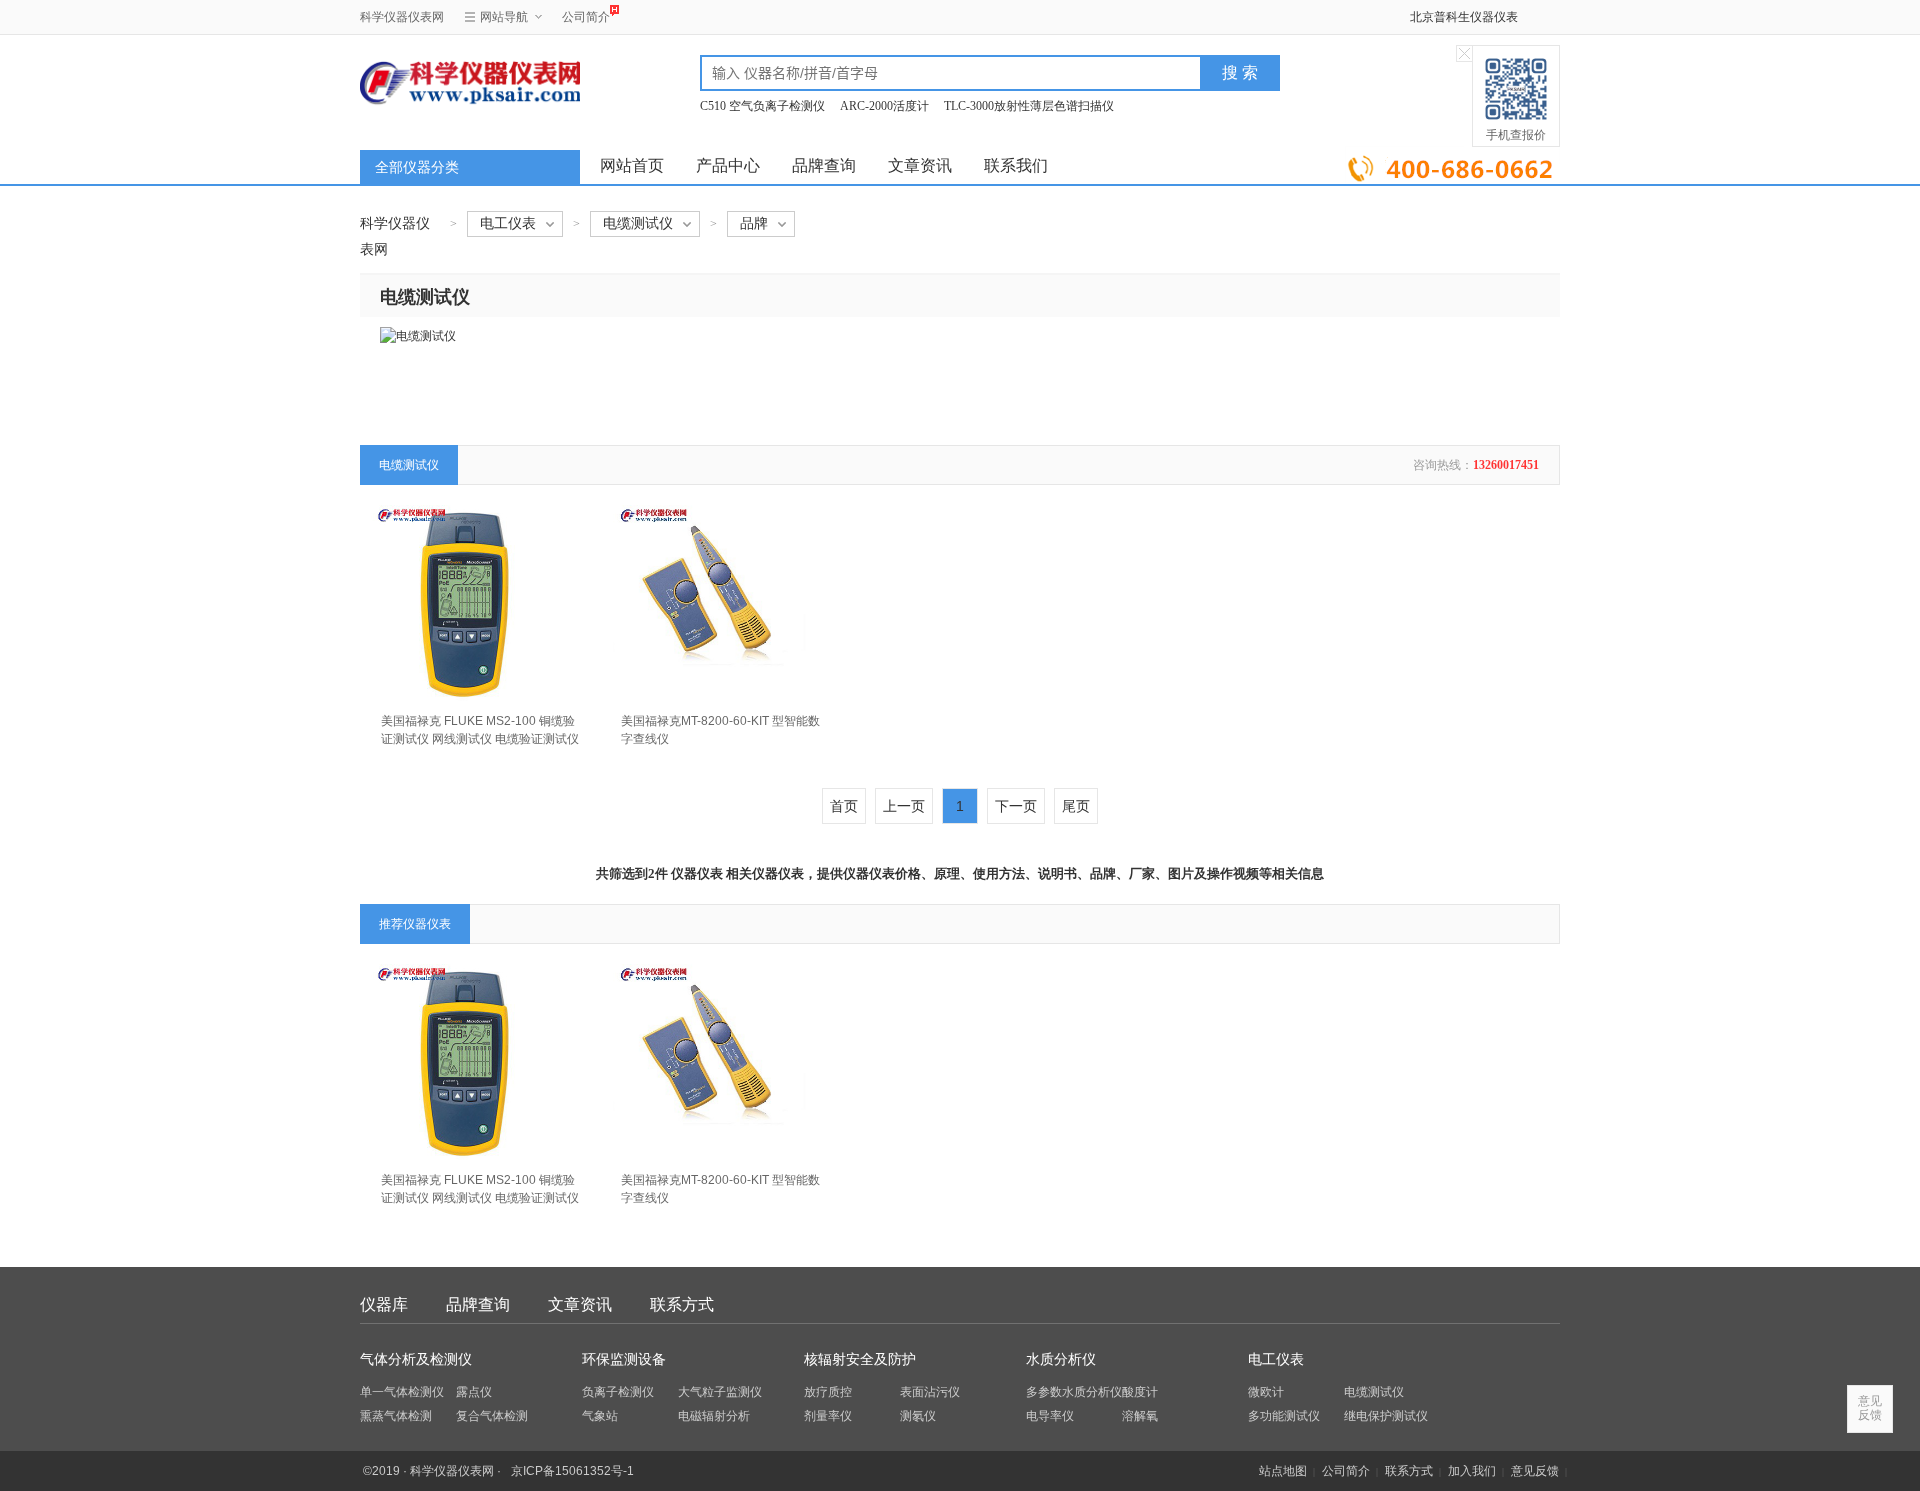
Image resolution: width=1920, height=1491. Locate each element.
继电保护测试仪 (1386, 1416)
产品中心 (728, 165)
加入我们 (1472, 1471)
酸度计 (1140, 1392)
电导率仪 (1050, 1416)
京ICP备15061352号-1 (572, 1471)
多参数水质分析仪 (1074, 1392)
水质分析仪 (1061, 1359)
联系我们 (1016, 165)
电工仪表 (1276, 1359)
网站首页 (632, 165)
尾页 (1076, 806)
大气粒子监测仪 (720, 1392)
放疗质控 (828, 1392)
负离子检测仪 (618, 1392)
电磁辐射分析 (714, 1416)
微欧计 (1266, 1392)
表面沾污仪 (930, 1392)
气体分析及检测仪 (416, 1359)
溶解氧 (1140, 1416)
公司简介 (586, 17)
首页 (844, 806)
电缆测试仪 (1374, 1392)
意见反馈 (1535, 1471)
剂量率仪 (828, 1416)
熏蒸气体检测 (396, 1416)
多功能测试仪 (1284, 1416)
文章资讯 (920, 165)
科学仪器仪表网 (402, 17)
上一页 (904, 806)
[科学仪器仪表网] (467, 82)
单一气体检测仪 (402, 1392)
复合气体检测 (492, 1416)
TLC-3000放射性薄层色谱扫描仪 (1029, 106)
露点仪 (474, 1392)
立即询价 (1452, 164)
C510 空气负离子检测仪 (762, 106)
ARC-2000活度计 (884, 106)
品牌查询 (824, 165)
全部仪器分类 (417, 167)
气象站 (600, 1416)
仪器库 (384, 1304)
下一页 (1016, 806)
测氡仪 (918, 1416)
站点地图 (1283, 1471)
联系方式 (682, 1304)
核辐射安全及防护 (860, 1359)
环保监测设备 (624, 1359)
